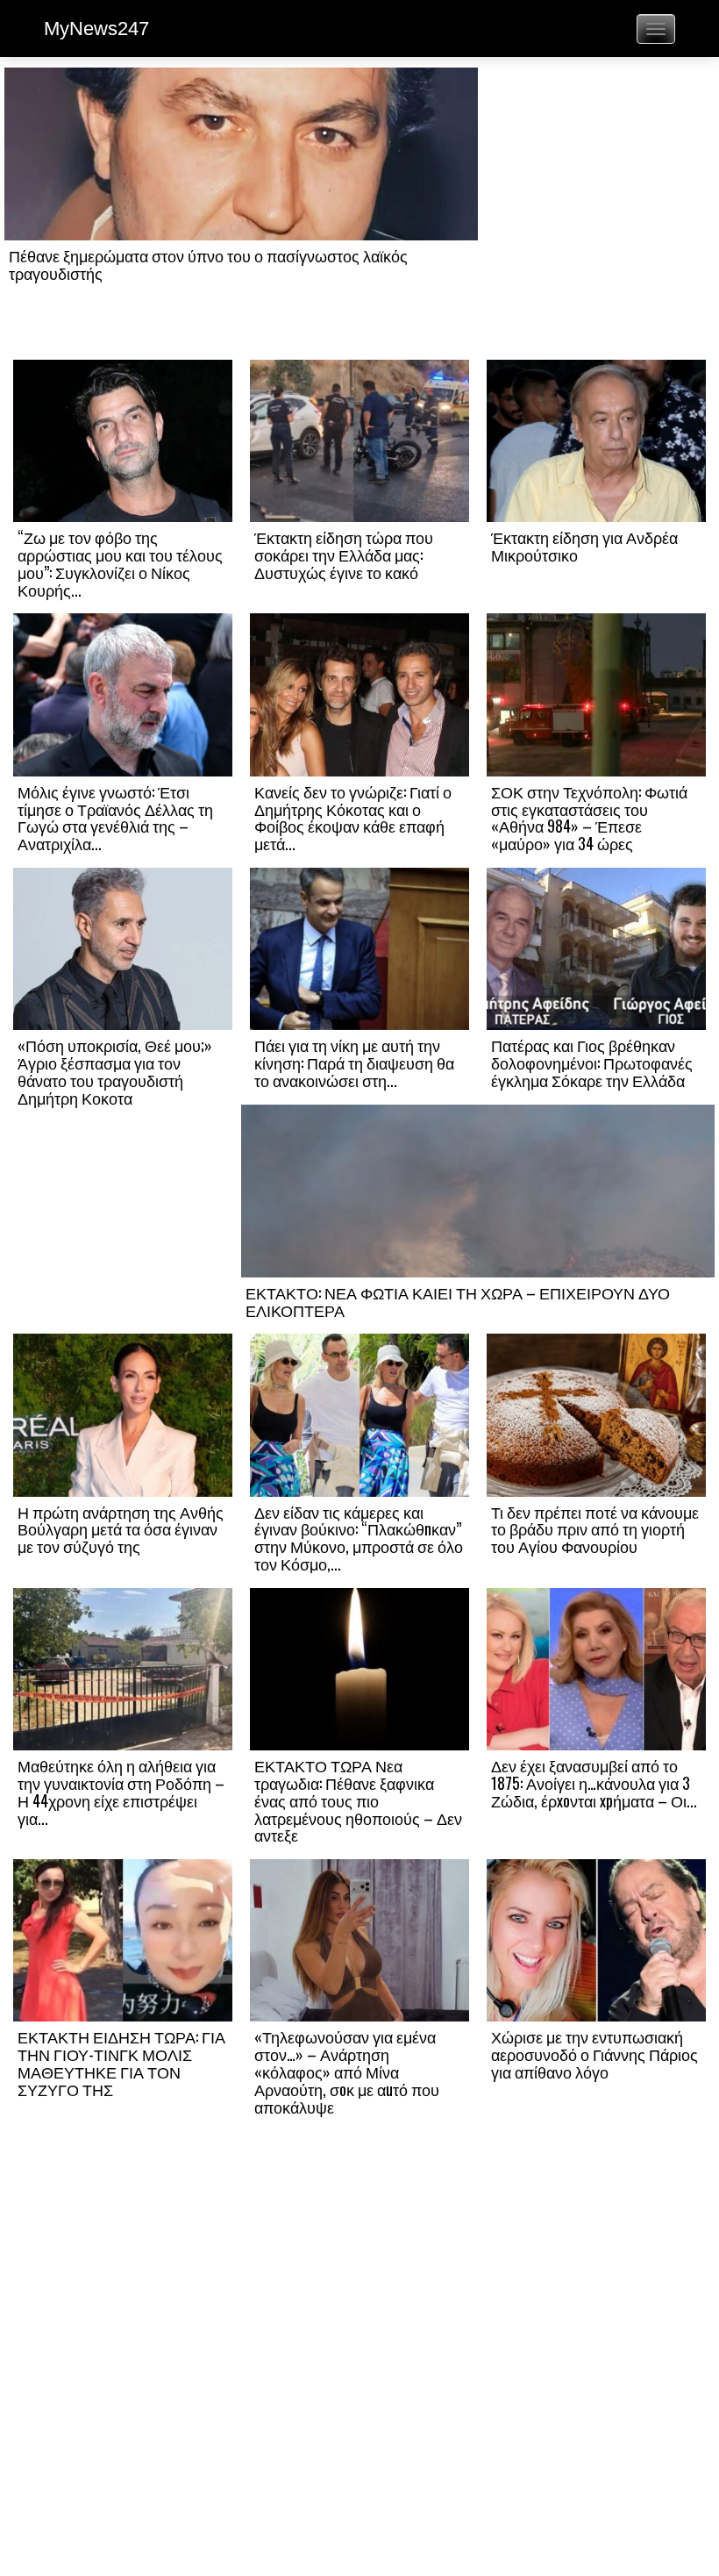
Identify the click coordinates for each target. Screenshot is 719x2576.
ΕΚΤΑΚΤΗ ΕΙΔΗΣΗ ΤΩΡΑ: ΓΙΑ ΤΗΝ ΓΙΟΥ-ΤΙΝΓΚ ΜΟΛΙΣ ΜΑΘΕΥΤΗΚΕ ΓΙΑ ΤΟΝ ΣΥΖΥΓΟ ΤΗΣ (121, 2062)
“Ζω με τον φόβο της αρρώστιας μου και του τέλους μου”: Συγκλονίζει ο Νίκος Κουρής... (120, 563)
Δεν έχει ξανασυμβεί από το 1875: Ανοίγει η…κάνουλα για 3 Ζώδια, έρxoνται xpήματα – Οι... (594, 1783)
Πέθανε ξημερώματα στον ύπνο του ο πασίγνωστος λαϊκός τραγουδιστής (208, 264)
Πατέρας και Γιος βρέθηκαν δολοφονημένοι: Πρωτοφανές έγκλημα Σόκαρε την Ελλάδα (592, 1063)
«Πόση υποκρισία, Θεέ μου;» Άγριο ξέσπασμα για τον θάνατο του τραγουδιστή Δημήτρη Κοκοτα (115, 1071)
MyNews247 (96, 29)
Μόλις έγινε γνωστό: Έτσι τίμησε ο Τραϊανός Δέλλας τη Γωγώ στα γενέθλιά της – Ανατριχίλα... (115, 817)
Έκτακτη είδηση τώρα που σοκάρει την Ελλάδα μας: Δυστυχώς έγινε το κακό (344, 555)
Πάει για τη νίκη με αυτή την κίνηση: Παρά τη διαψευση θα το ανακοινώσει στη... (354, 1063)
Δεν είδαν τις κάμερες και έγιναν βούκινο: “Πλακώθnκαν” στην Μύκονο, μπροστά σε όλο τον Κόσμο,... (359, 1538)
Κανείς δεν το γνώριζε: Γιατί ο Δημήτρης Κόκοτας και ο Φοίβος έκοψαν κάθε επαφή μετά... (353, 817)
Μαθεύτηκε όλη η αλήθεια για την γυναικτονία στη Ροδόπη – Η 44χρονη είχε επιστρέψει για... (121, 1791)
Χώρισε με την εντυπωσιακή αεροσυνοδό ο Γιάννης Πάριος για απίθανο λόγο (594, 2054)
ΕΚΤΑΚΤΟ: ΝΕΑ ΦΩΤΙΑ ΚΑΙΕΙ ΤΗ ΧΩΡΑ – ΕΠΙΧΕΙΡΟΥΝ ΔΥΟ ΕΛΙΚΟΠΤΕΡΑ (458, 1301)
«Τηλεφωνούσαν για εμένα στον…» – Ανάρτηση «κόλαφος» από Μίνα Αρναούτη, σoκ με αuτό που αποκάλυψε (347, 2071)
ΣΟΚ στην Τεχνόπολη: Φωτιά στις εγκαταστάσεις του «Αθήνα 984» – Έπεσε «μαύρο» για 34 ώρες (589, 817)
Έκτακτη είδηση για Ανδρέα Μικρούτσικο (584, 546)
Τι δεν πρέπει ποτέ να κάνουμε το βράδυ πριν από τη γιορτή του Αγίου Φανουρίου (595, 1529)
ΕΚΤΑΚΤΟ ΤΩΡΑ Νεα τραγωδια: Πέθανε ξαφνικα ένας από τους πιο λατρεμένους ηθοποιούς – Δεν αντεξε (358, 1800)
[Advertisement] (596, 212)
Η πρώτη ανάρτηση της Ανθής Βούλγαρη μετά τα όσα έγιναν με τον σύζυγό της (121, 1529)
